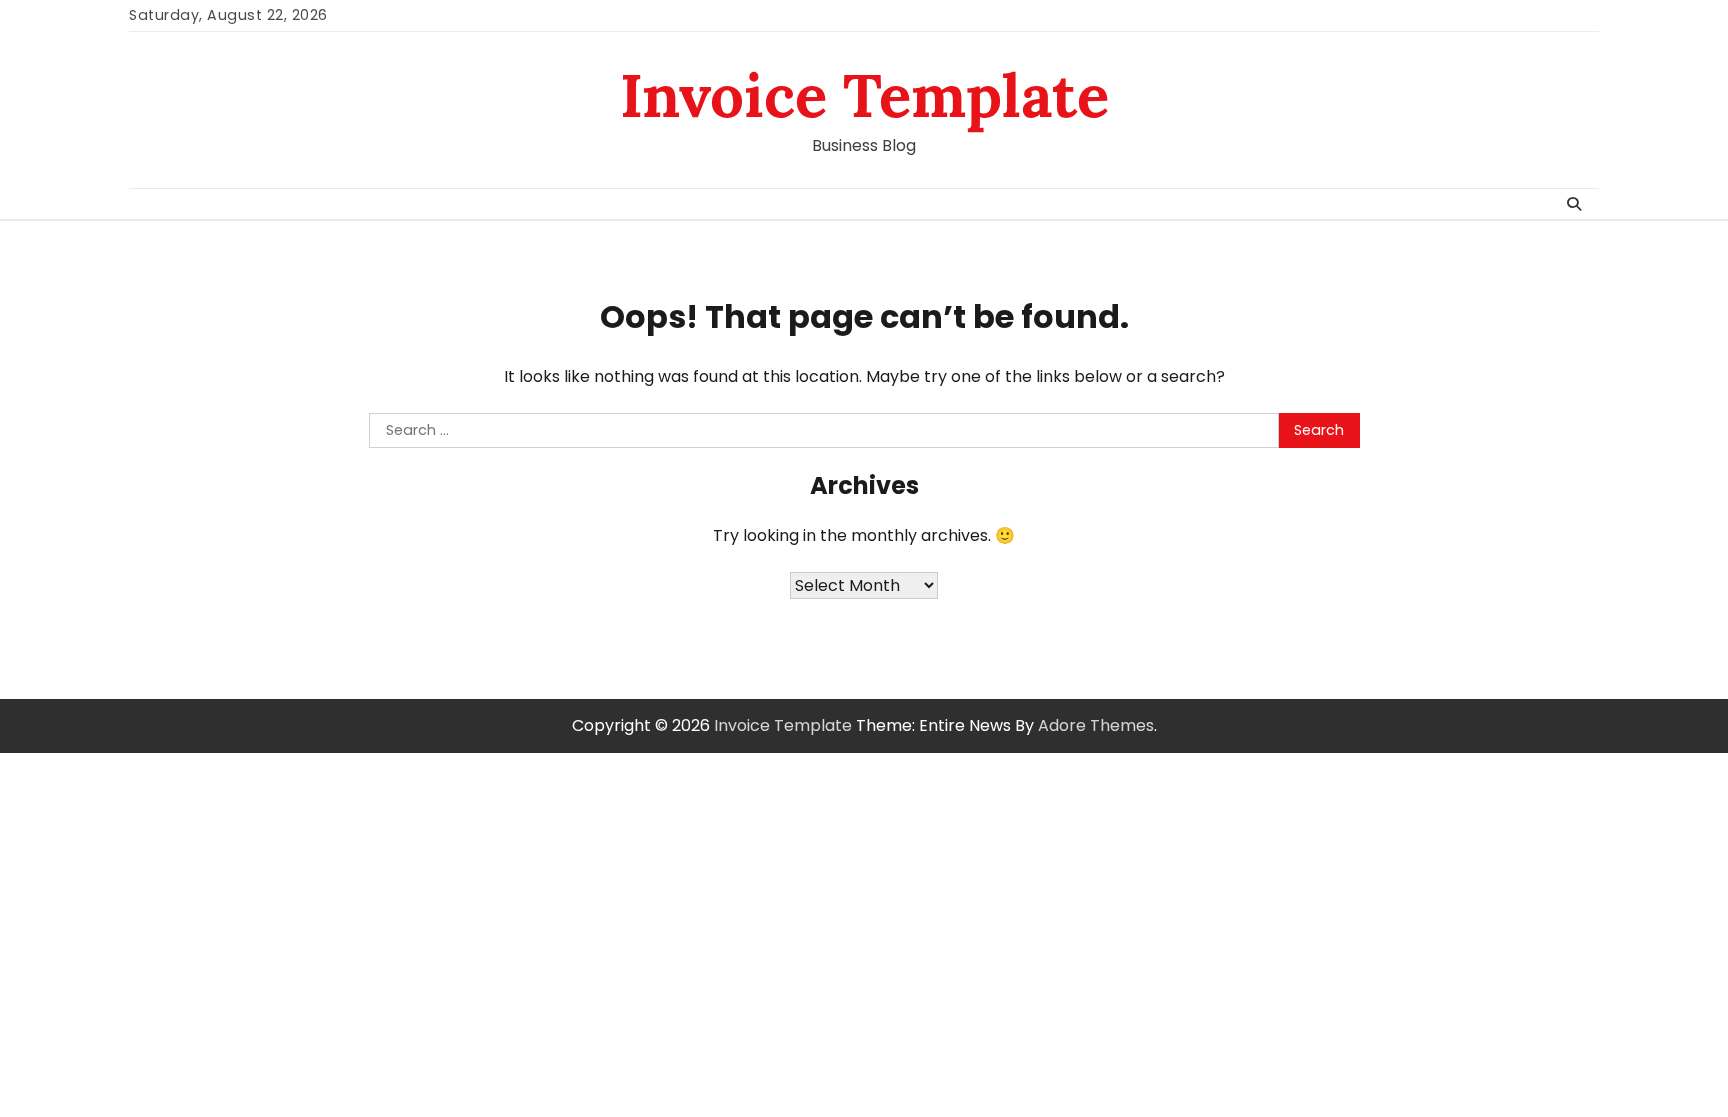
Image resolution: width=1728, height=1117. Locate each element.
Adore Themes (1096, 725)
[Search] (1574, 204)
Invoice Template (864, 95)
